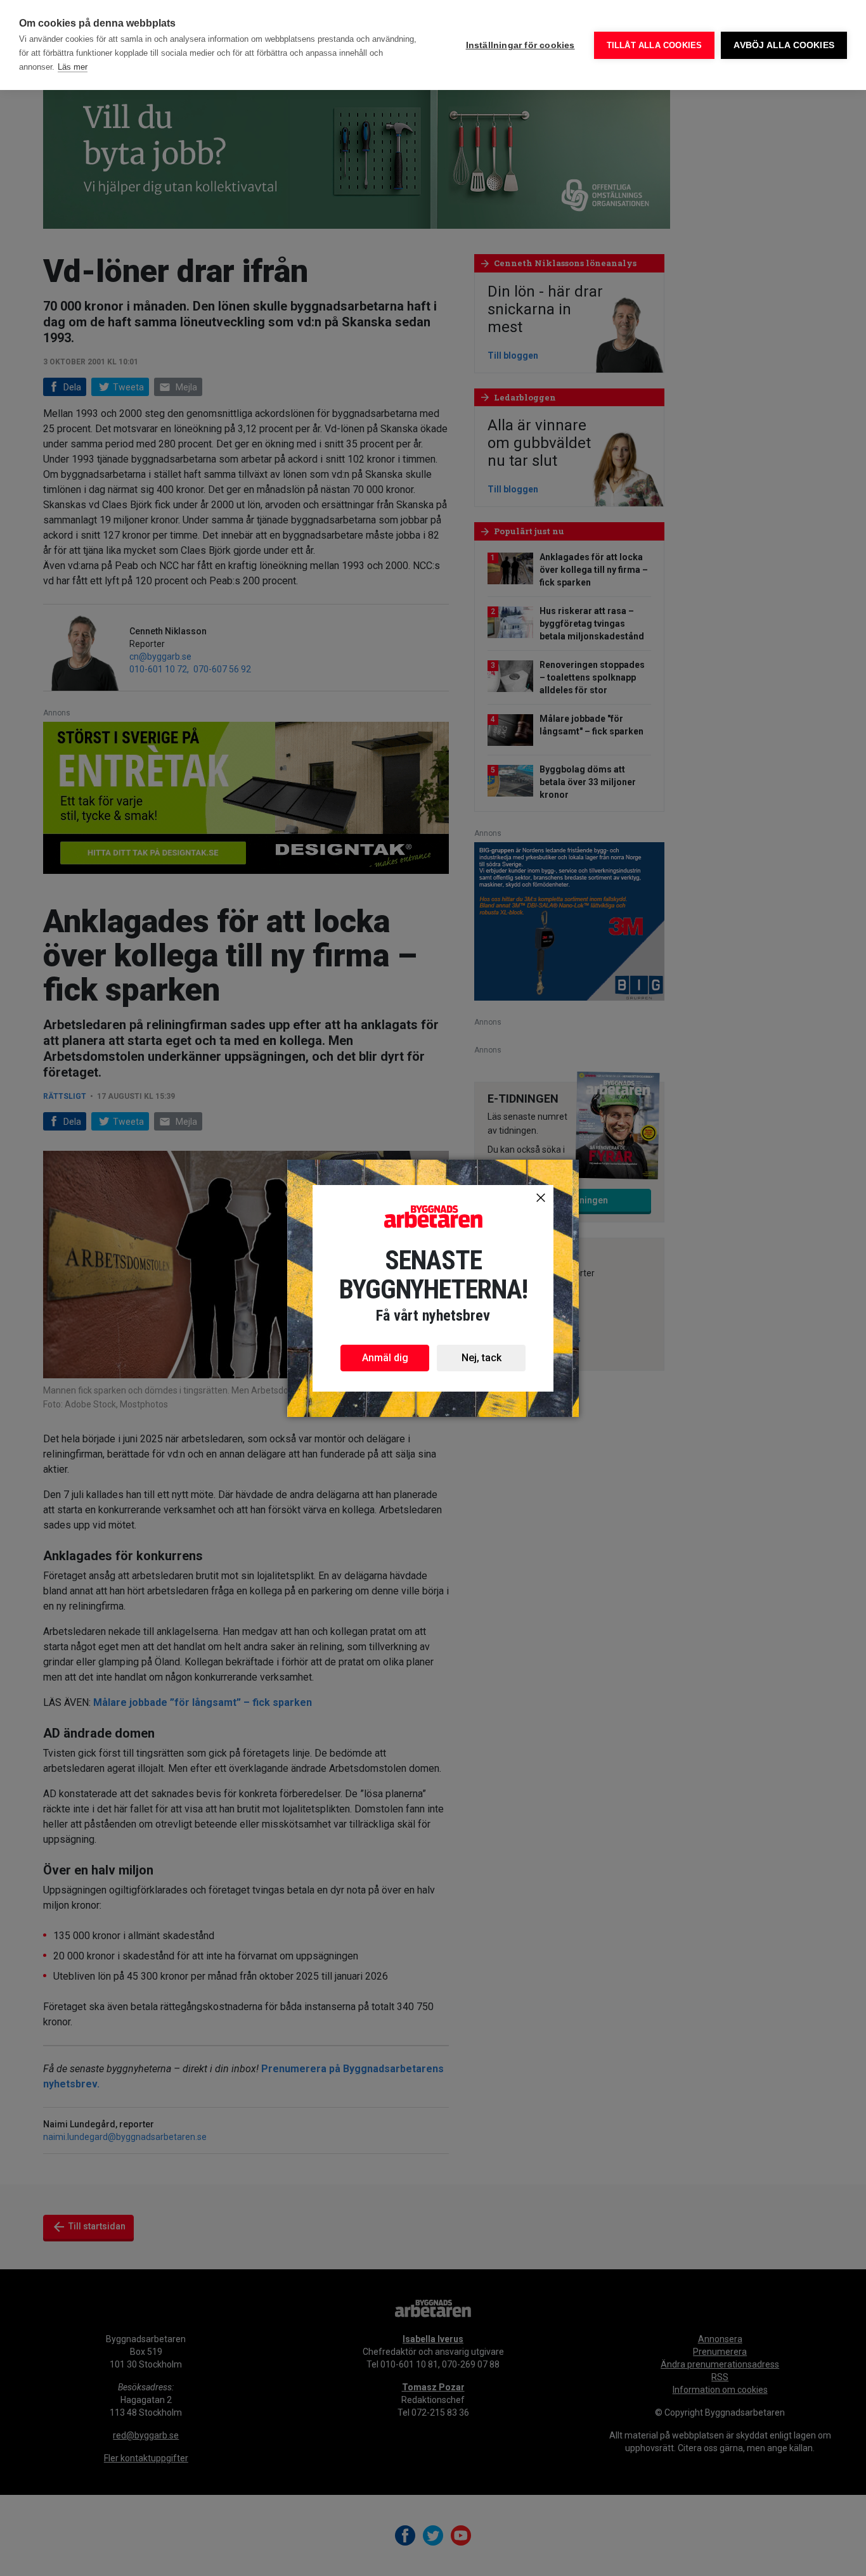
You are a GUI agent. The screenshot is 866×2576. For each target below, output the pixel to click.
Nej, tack (481, 1358)
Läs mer (73, 67)
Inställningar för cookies (520, 45)
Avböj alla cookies (784, 45)
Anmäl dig (385, 1358)
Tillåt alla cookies (655, 45)
